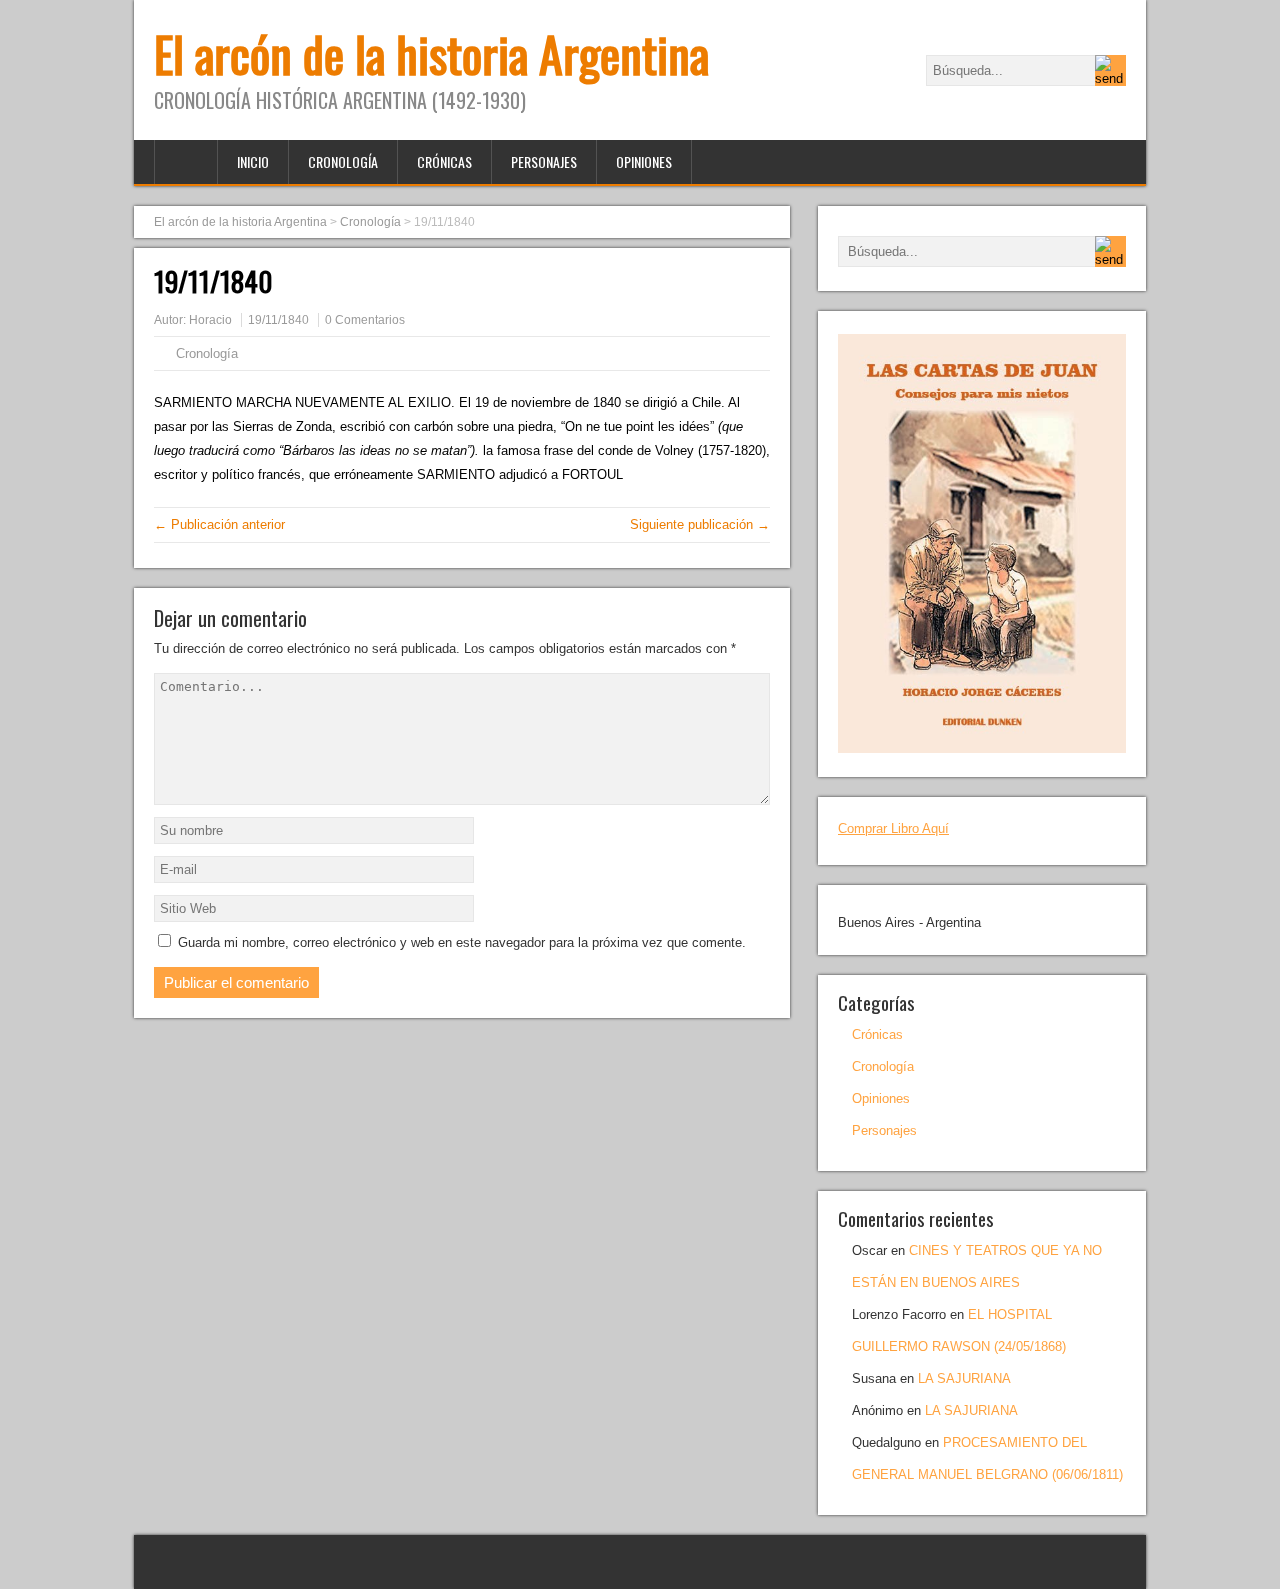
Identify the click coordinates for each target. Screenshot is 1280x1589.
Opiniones (644, 161)
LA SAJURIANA (964, 1378)
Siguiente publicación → (700, 524)
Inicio (253, 161)
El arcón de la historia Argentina (431, 53)
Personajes (544, 161)
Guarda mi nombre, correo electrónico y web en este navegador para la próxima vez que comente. (462, 942)
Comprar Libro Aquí (893, 828)
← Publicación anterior (219, 524)
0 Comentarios (365, 320)
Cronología (343, 161)
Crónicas (444, 161)
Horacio (210, 320)
